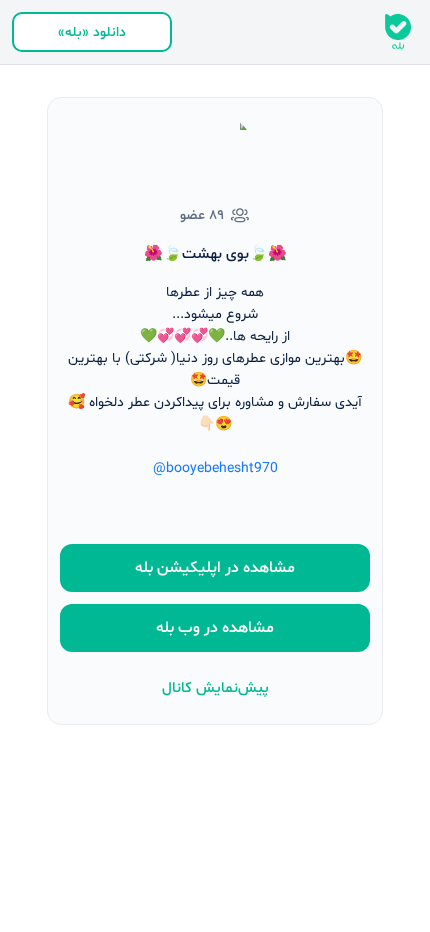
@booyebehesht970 (215, 468)
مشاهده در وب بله (215, 628)
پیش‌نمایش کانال (215, 688)
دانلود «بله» (92, 32)
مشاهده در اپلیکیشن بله (215, 568)
